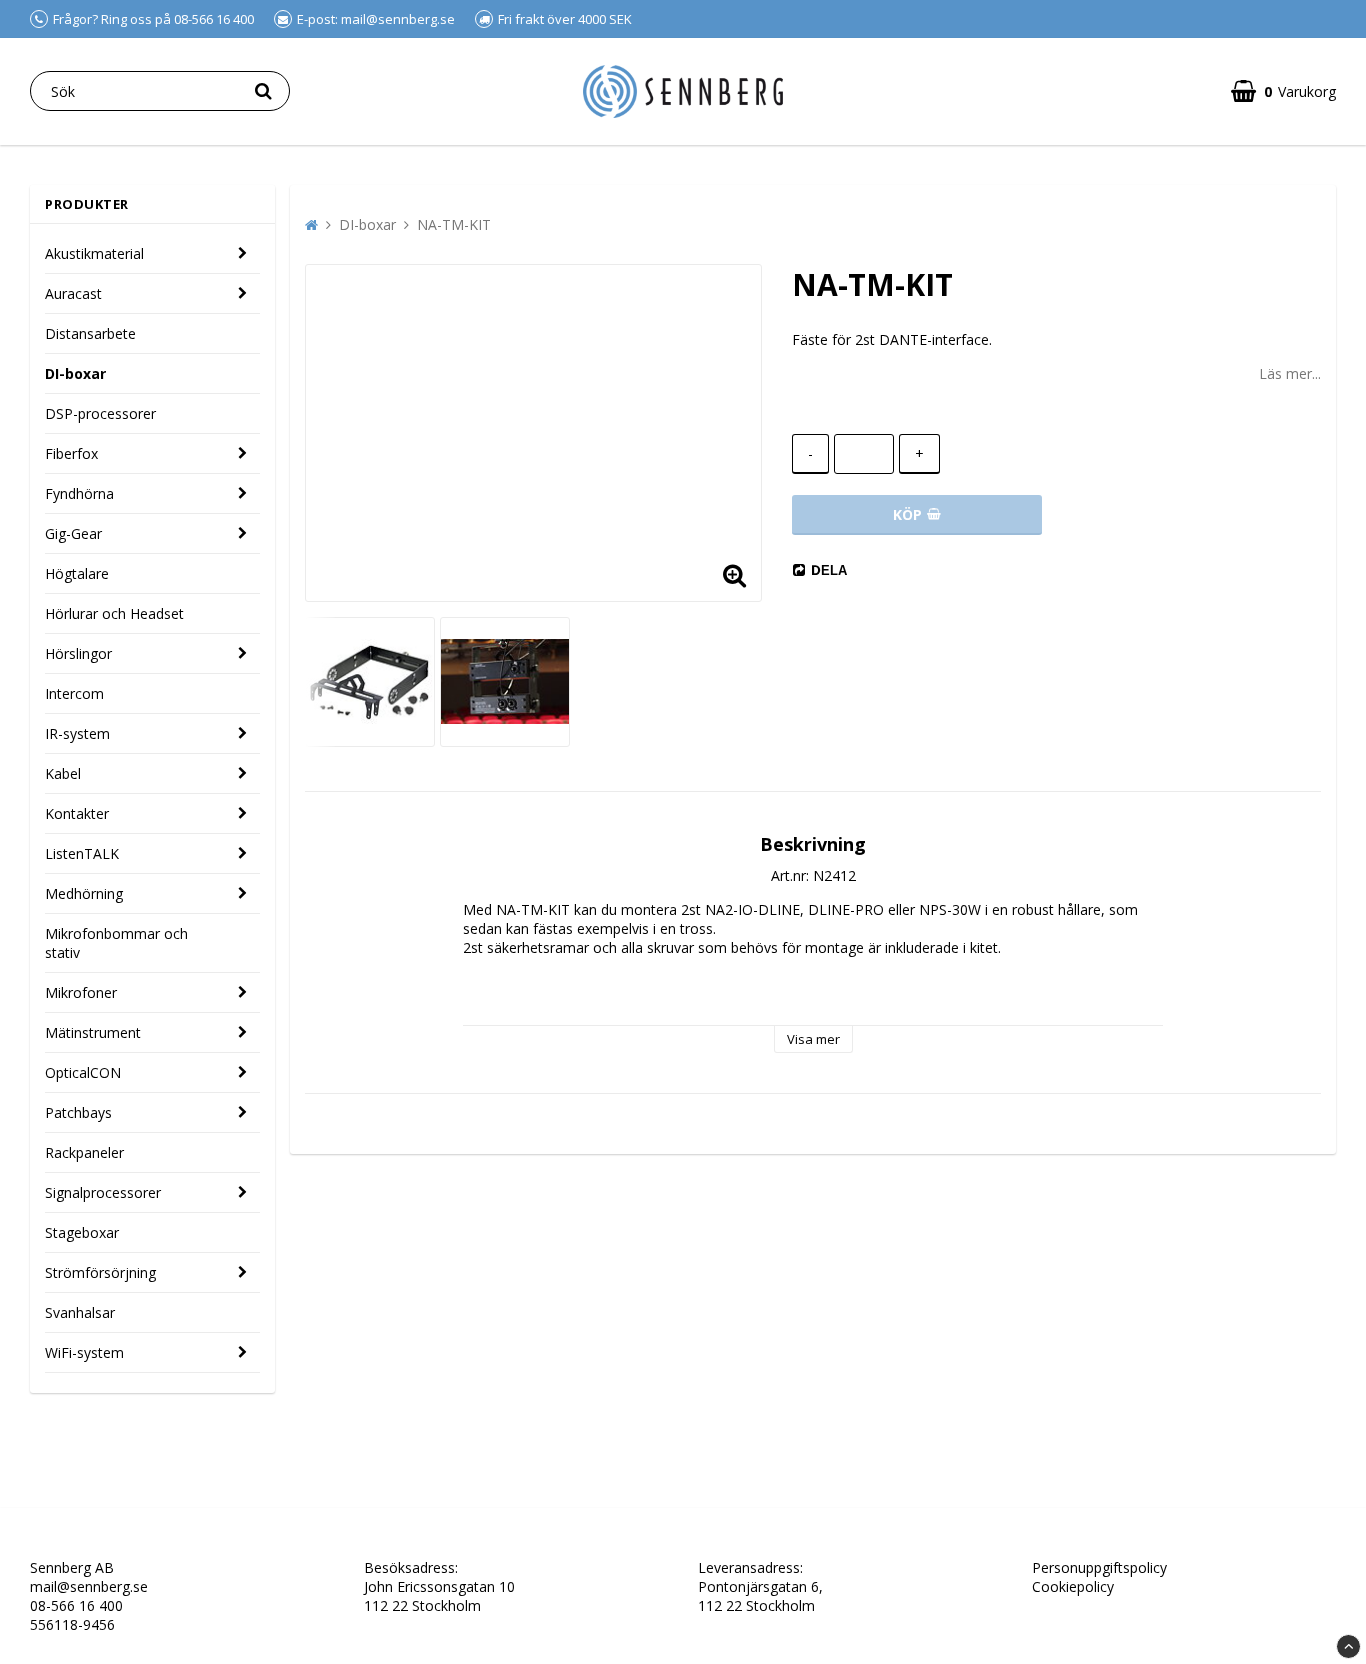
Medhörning (84, 893)
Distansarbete (90, 333)
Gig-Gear (73, 533)
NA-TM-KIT (454, 224)
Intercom (74, 693)
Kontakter (77, 813)
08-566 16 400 (76, 1605)
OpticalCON (83, 1072)
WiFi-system (84, 1352)
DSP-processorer (100, 413)
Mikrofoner (81, 992)
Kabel (63, 773)
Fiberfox (71, 453)
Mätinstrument (93, 1032)
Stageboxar (82, 1232)
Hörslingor (78, 653)
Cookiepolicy (1073, 1586)
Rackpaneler (84, 1152)
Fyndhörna (79, 493)
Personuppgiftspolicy (1099, 1567)
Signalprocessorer (103, 1192)
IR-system (77, 733)
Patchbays (78, 1112)
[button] (734, 574)
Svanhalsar (80, 1312)
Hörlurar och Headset (114, 613)
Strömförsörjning (100, 1272)
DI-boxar (75, 373)
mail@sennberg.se (89, 1586)
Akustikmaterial (94, 253)
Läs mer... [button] (1290, 373)
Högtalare (77, 573)
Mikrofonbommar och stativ (116, 943)
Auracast (73, 293)
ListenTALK (82, 853)
